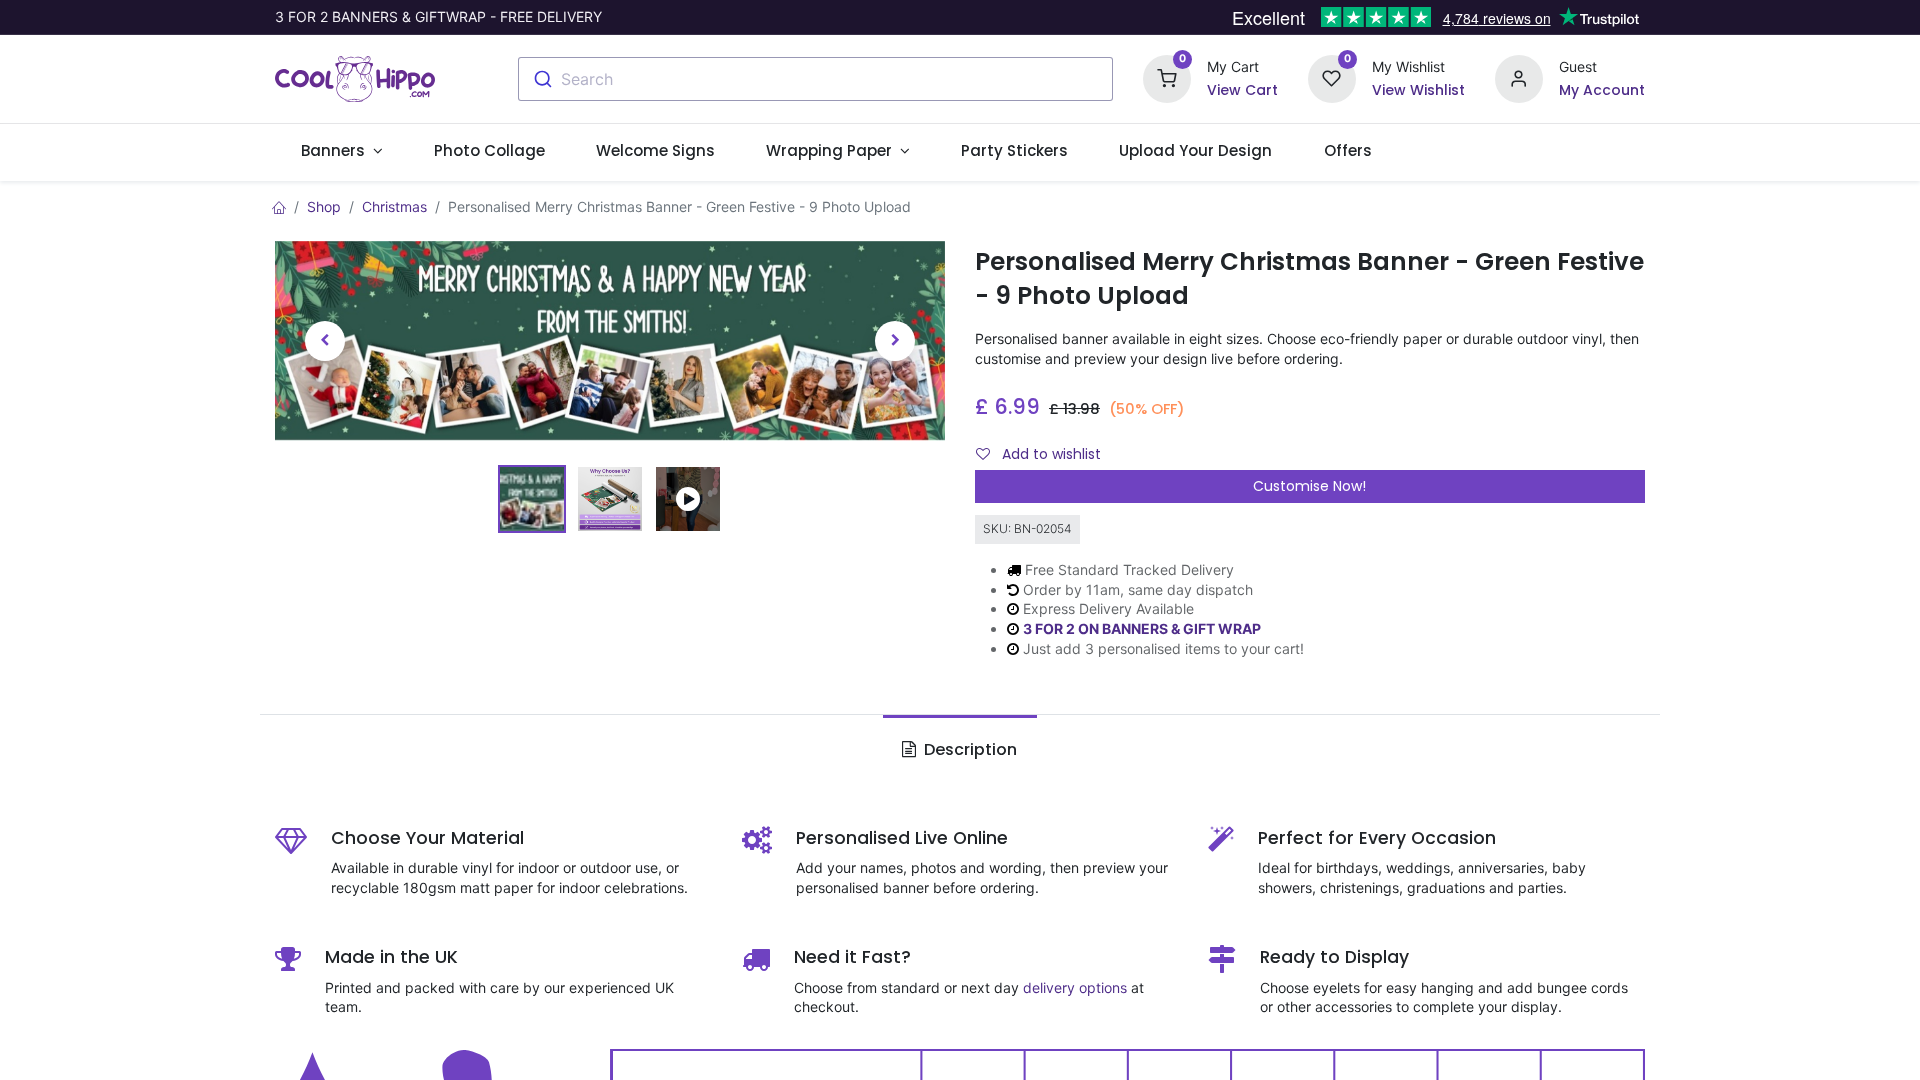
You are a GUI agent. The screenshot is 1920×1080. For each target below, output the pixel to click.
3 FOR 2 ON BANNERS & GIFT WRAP (1142, 628)
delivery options (1075, 987)
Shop (324, 206)
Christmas (394, 206)
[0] (1167, 77)
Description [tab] (968, 749)
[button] (325, 341)
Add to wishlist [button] (1049, 454)
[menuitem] (489, 150)
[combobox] (815, 79)
